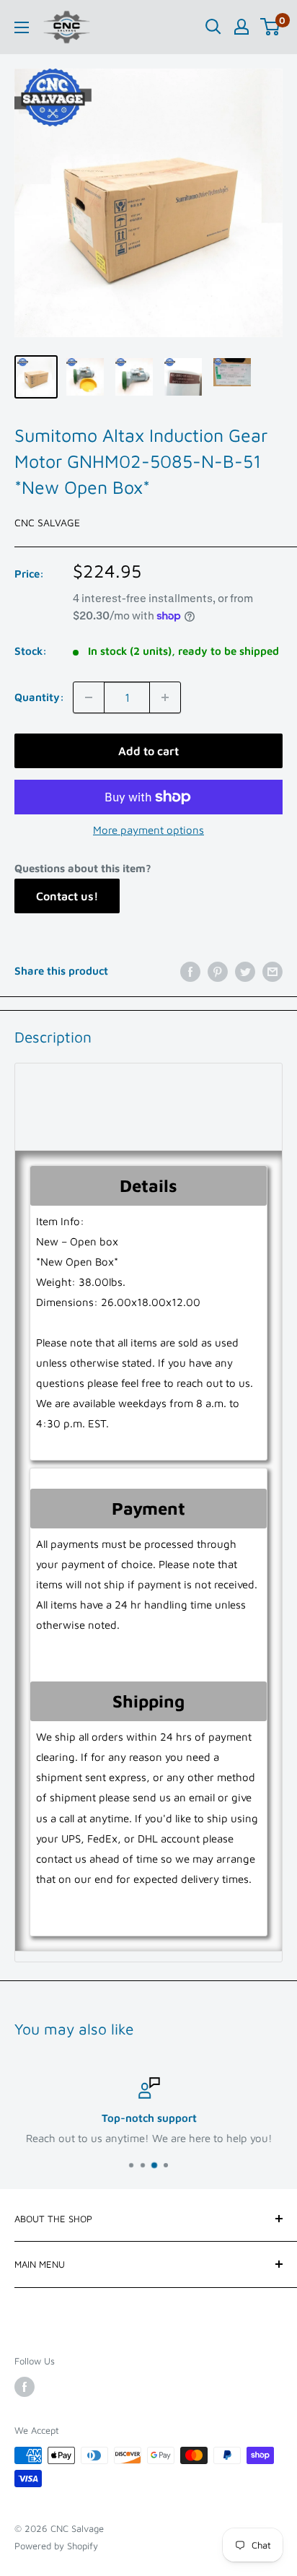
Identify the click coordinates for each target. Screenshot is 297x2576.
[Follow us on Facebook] (25, 2387)
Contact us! (67, 896)
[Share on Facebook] (190, 971)
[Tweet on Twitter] (245, 971)
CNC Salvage (47, 522)
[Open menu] (22, 27)
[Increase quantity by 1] (165, 697)
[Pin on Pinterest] (218, 971)
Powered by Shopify (56, 2546)
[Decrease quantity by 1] (89, 697)
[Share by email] (272, 971)
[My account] (241, 27)
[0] (271, 27)
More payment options (148, 830)
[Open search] (213, 27)
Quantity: (39, 697)
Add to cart (148, 751)
